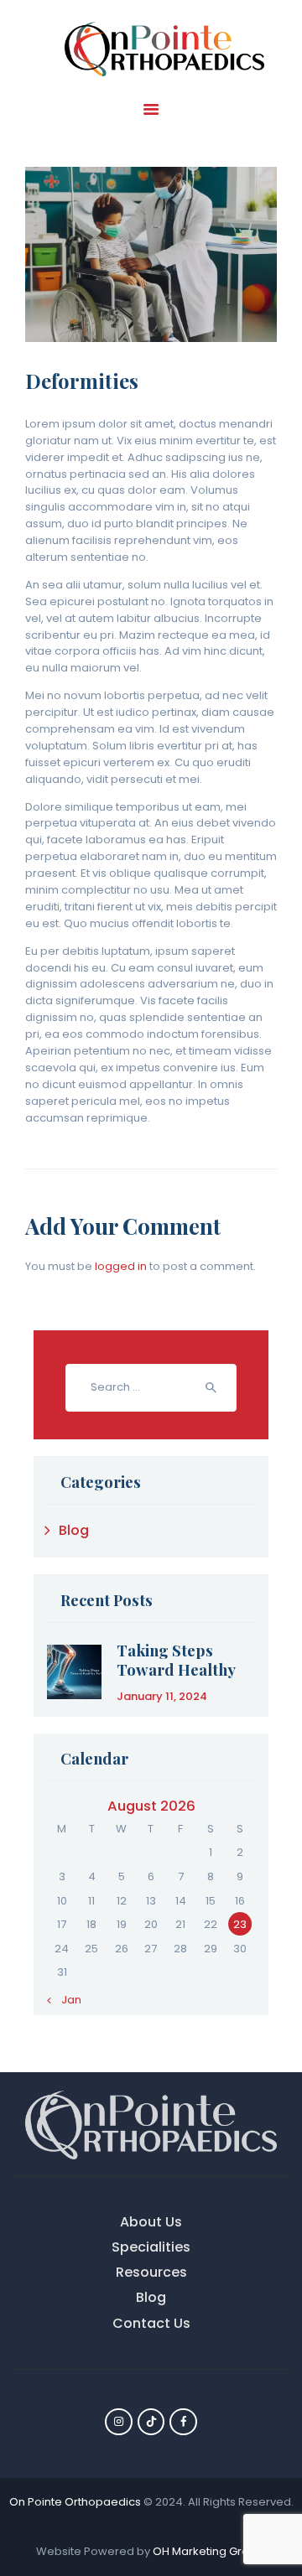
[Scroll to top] (275, 2494)
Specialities (151, 2247)
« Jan (68, 2000)
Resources (151, 2272)
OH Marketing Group (208, 2551)
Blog (74, 1530)
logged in (121, 1266)
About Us (151, 2222)
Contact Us (151, 2323)
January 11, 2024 (162, 1696)
